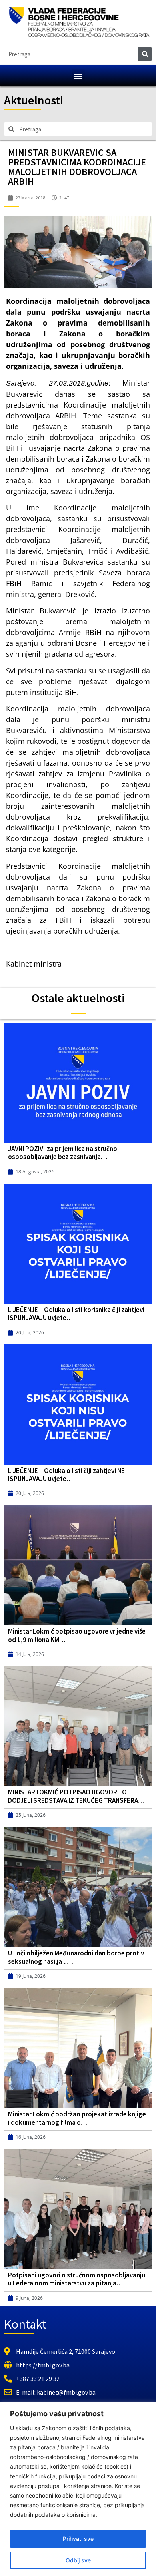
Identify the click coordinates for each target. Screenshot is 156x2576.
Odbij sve (78, 2560)
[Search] (145, 54)
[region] (78, 2489)
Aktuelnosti (34, 100)
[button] (78, 76)
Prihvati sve (78, 2539)
